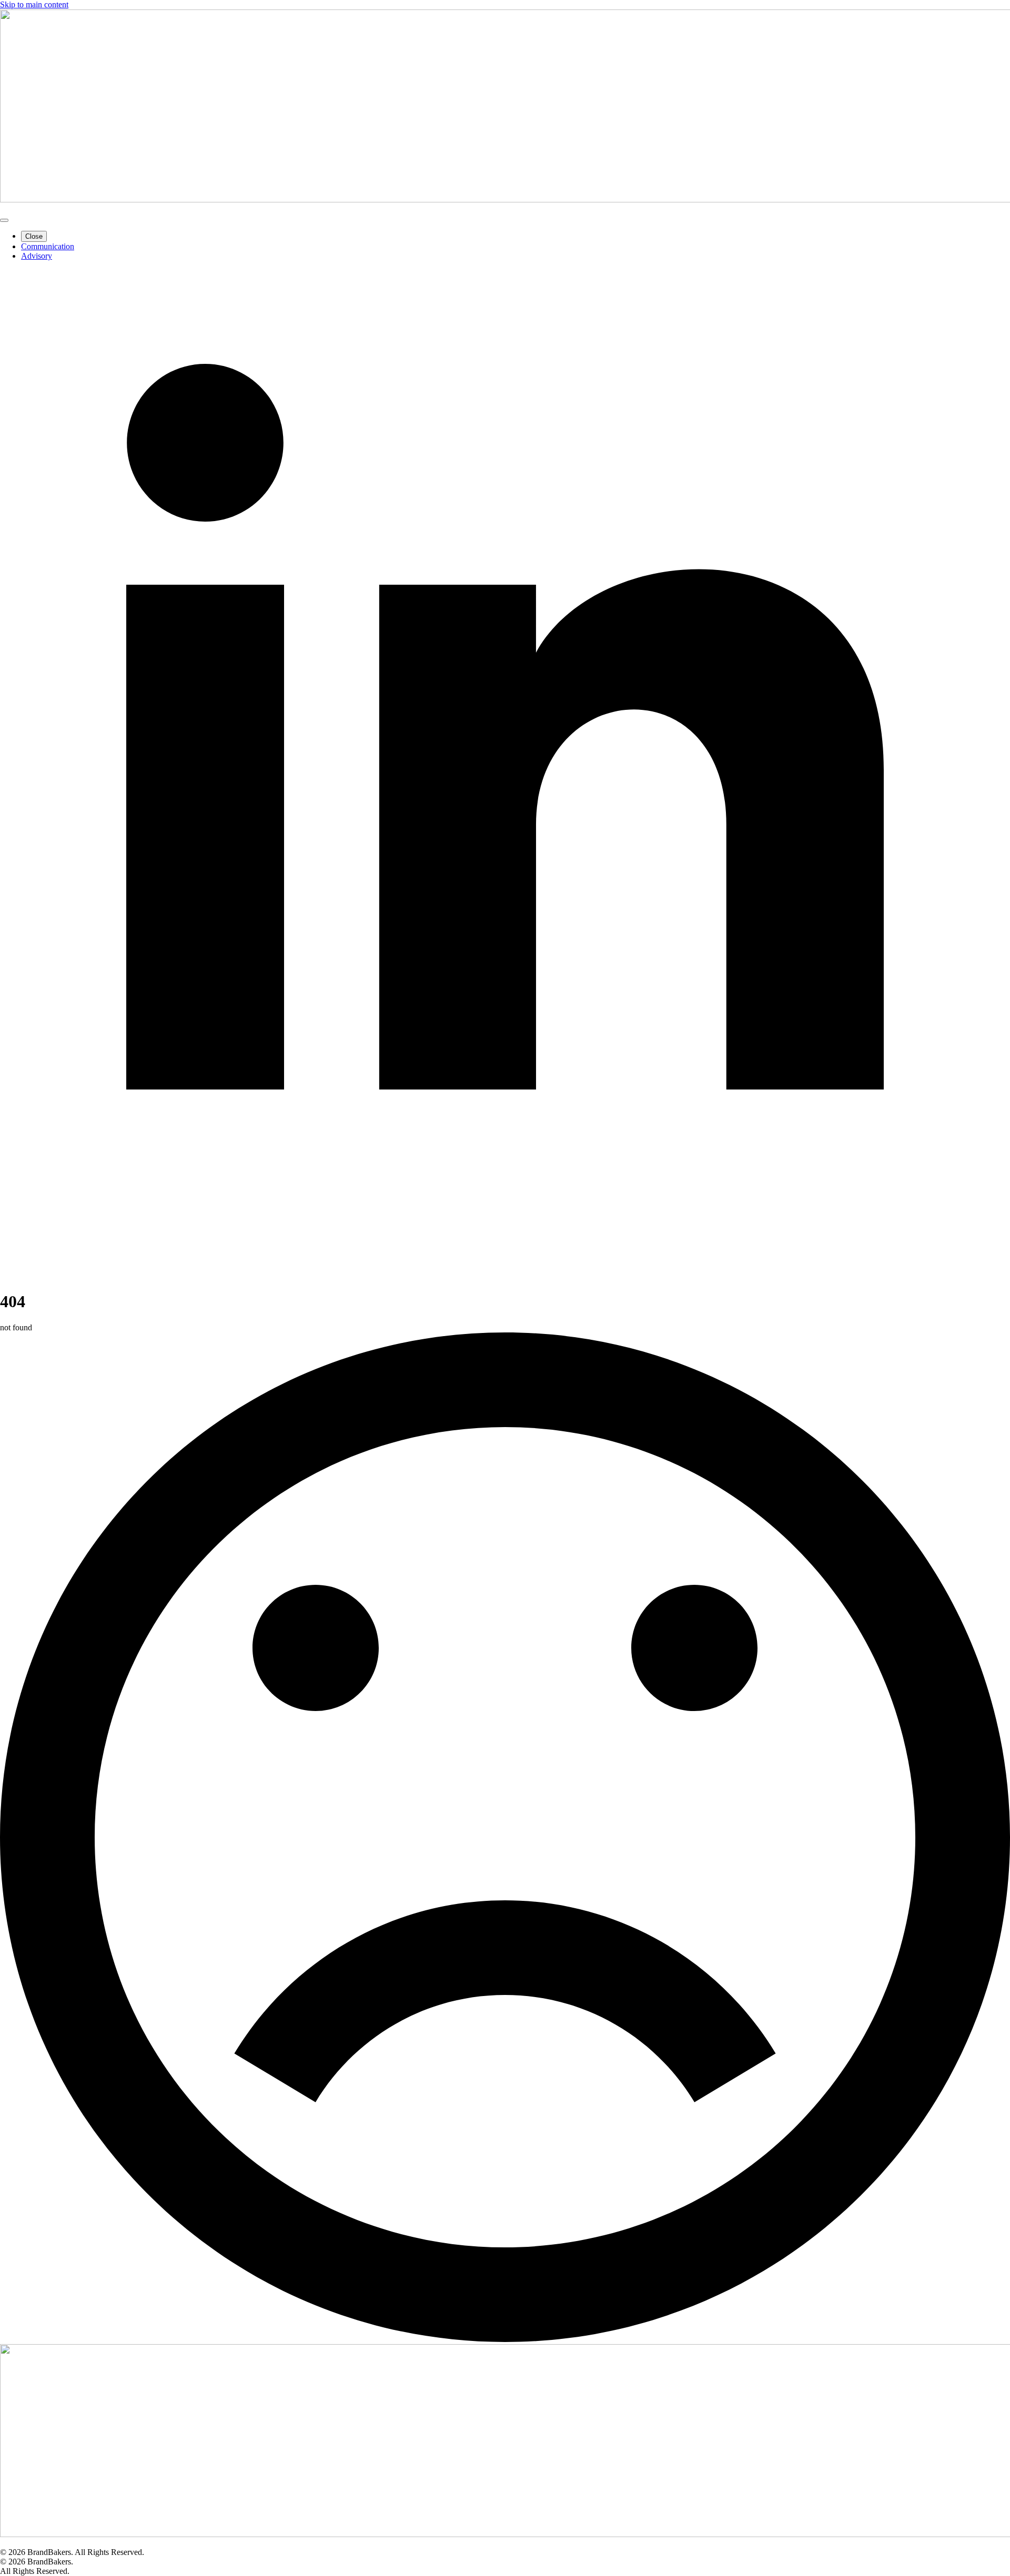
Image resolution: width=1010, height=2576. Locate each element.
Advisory (37, 256)
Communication (48, 246)
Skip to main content (34, 4)
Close (34, 236)
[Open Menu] (4, 220)
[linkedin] (505, 1276)
